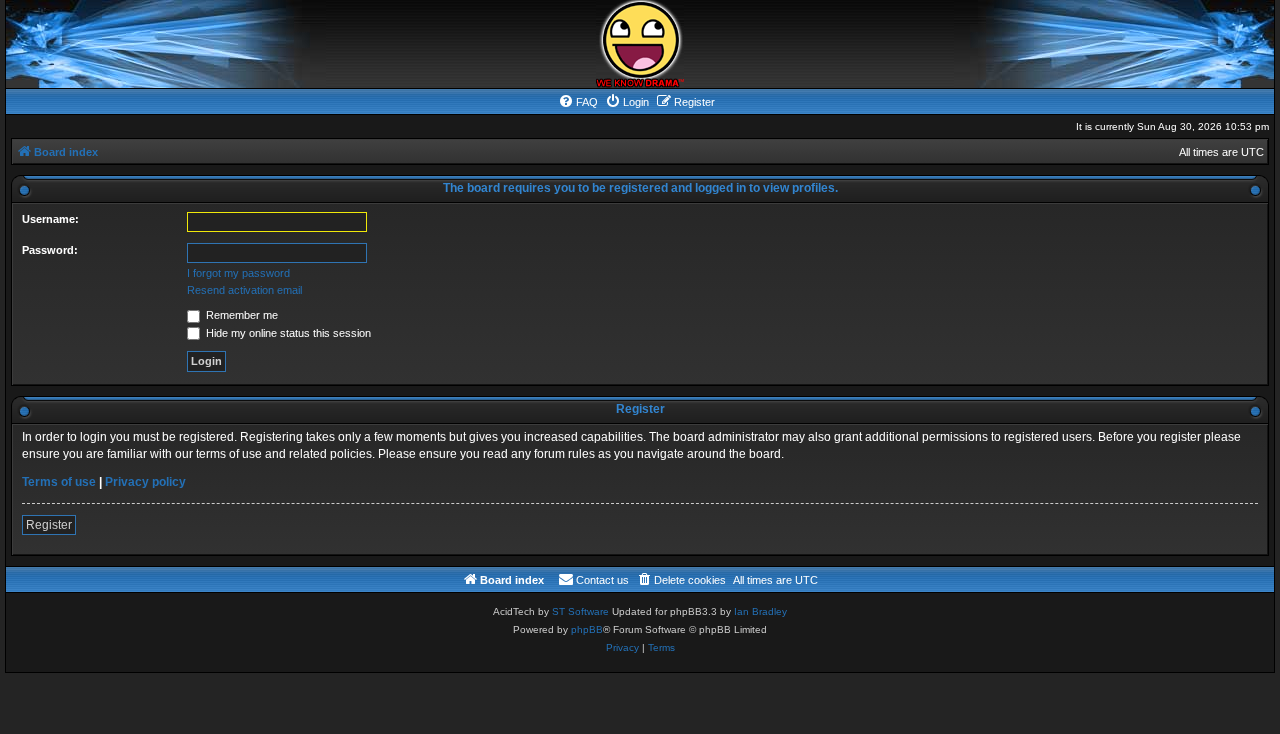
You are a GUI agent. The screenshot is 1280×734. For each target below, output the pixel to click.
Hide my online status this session (287, 333)
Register (49, 525)
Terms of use (59, 482)
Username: (50, 219)
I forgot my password (238, 273)
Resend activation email (244, 290)
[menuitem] (578, 102)
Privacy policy (145, 482)
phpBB (587, 629)
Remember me (240, 315)
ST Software (580, 611)
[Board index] (640, 44)
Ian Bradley (760, 611)
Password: (50, 250)
